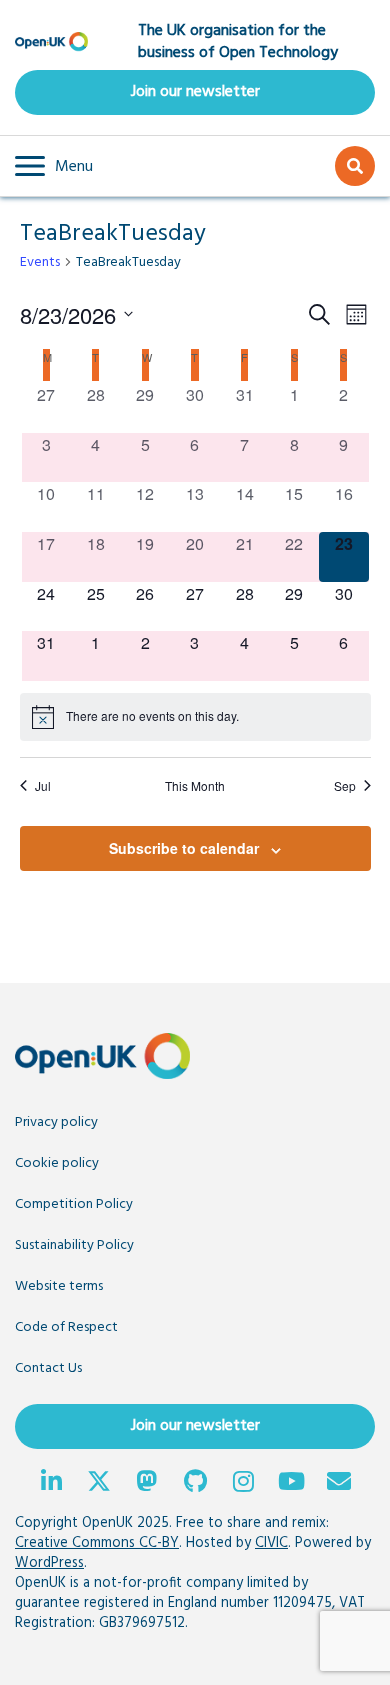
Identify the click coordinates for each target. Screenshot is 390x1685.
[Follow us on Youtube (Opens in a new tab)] (291, 1484)
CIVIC (271, 1543)
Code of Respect (66, 1327)
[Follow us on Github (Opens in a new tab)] (195, 1484)
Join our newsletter (195, 92)
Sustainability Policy (74, 1245)
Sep (345, 786)
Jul (43, 786)
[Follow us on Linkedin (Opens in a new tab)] (51, 1484)
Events (40, 263)
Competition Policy (74, 1204)
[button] (54, 166)
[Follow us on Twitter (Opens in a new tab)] (99, 1484)
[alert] (195, 717)
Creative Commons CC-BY (97, 1543)
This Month (195, 786)
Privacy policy (56, 1122)
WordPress (49, 1563)
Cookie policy (57, 1163)
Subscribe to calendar (184, 848)
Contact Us (48, 1368)
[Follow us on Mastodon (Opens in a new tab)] (147, 1484)
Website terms (59, 1286)
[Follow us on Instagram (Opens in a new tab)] (243, 1484)
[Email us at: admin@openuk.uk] (339, 1484)
